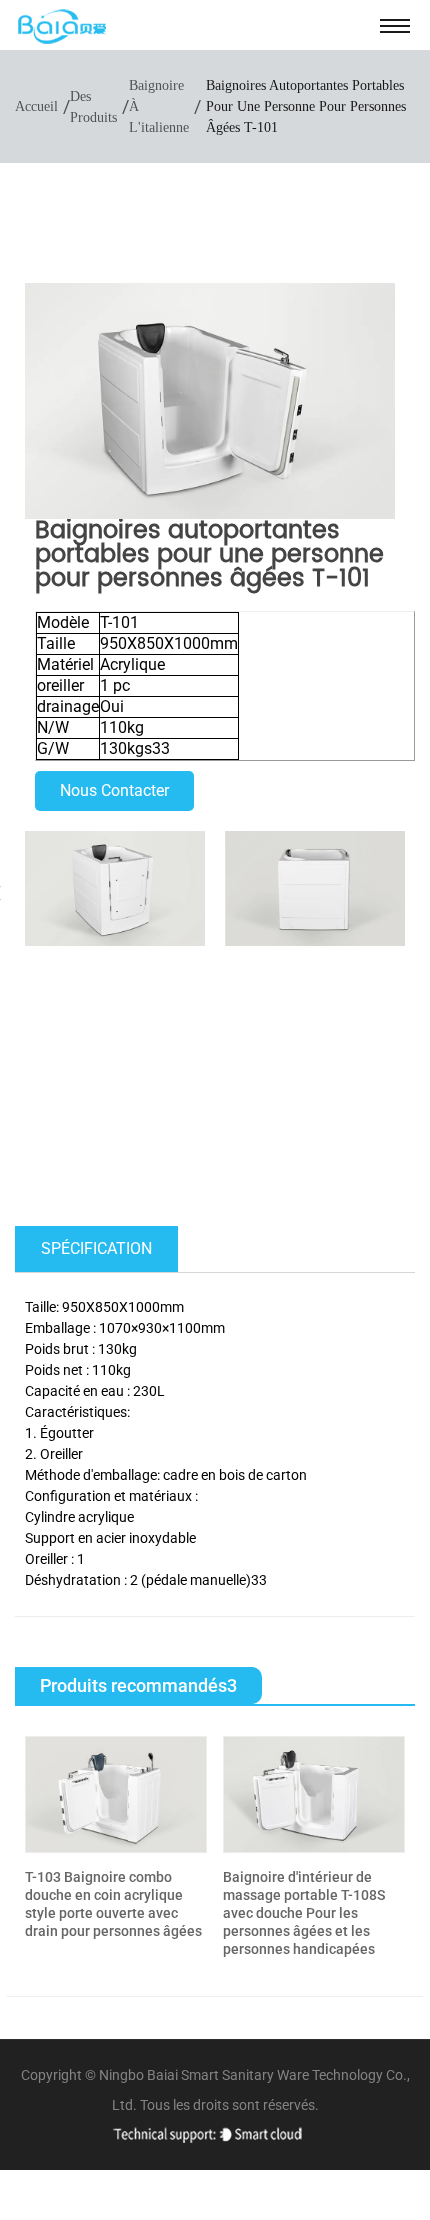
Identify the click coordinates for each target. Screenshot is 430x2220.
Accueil (36, 106)
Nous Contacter (114, 790)
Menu (395, 25)
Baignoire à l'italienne (159, 106)
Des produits (93, 107)
